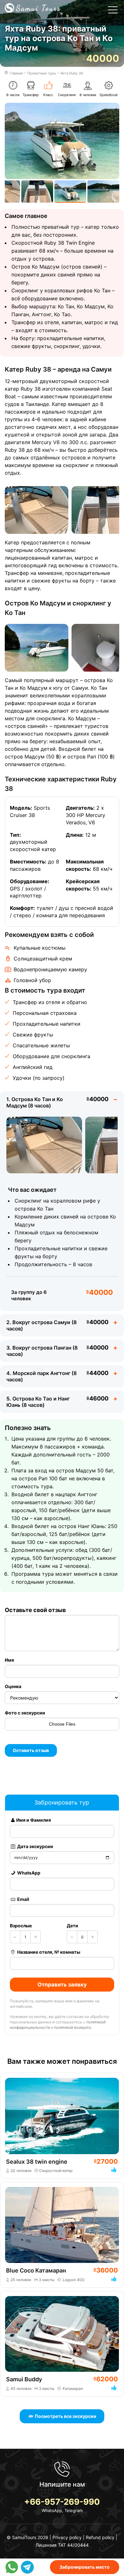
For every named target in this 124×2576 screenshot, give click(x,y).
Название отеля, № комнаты (48, 1952)
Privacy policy (67, 2537)
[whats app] (13, 2567)
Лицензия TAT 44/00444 (62, 2545)
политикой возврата (72, 2027)
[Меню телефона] (113, 11)
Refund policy (100, 2537)
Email (23, 1899)
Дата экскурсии (35, 1846)
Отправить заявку (62, 1985)
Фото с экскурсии (25, 1713)
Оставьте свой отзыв (35, 1610)
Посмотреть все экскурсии (65, 2416)
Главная (16, 73)
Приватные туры (42, 73)
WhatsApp (28, 1873)
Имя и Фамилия (34, 1820)
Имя (9, 1660)
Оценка (13, 1686)
